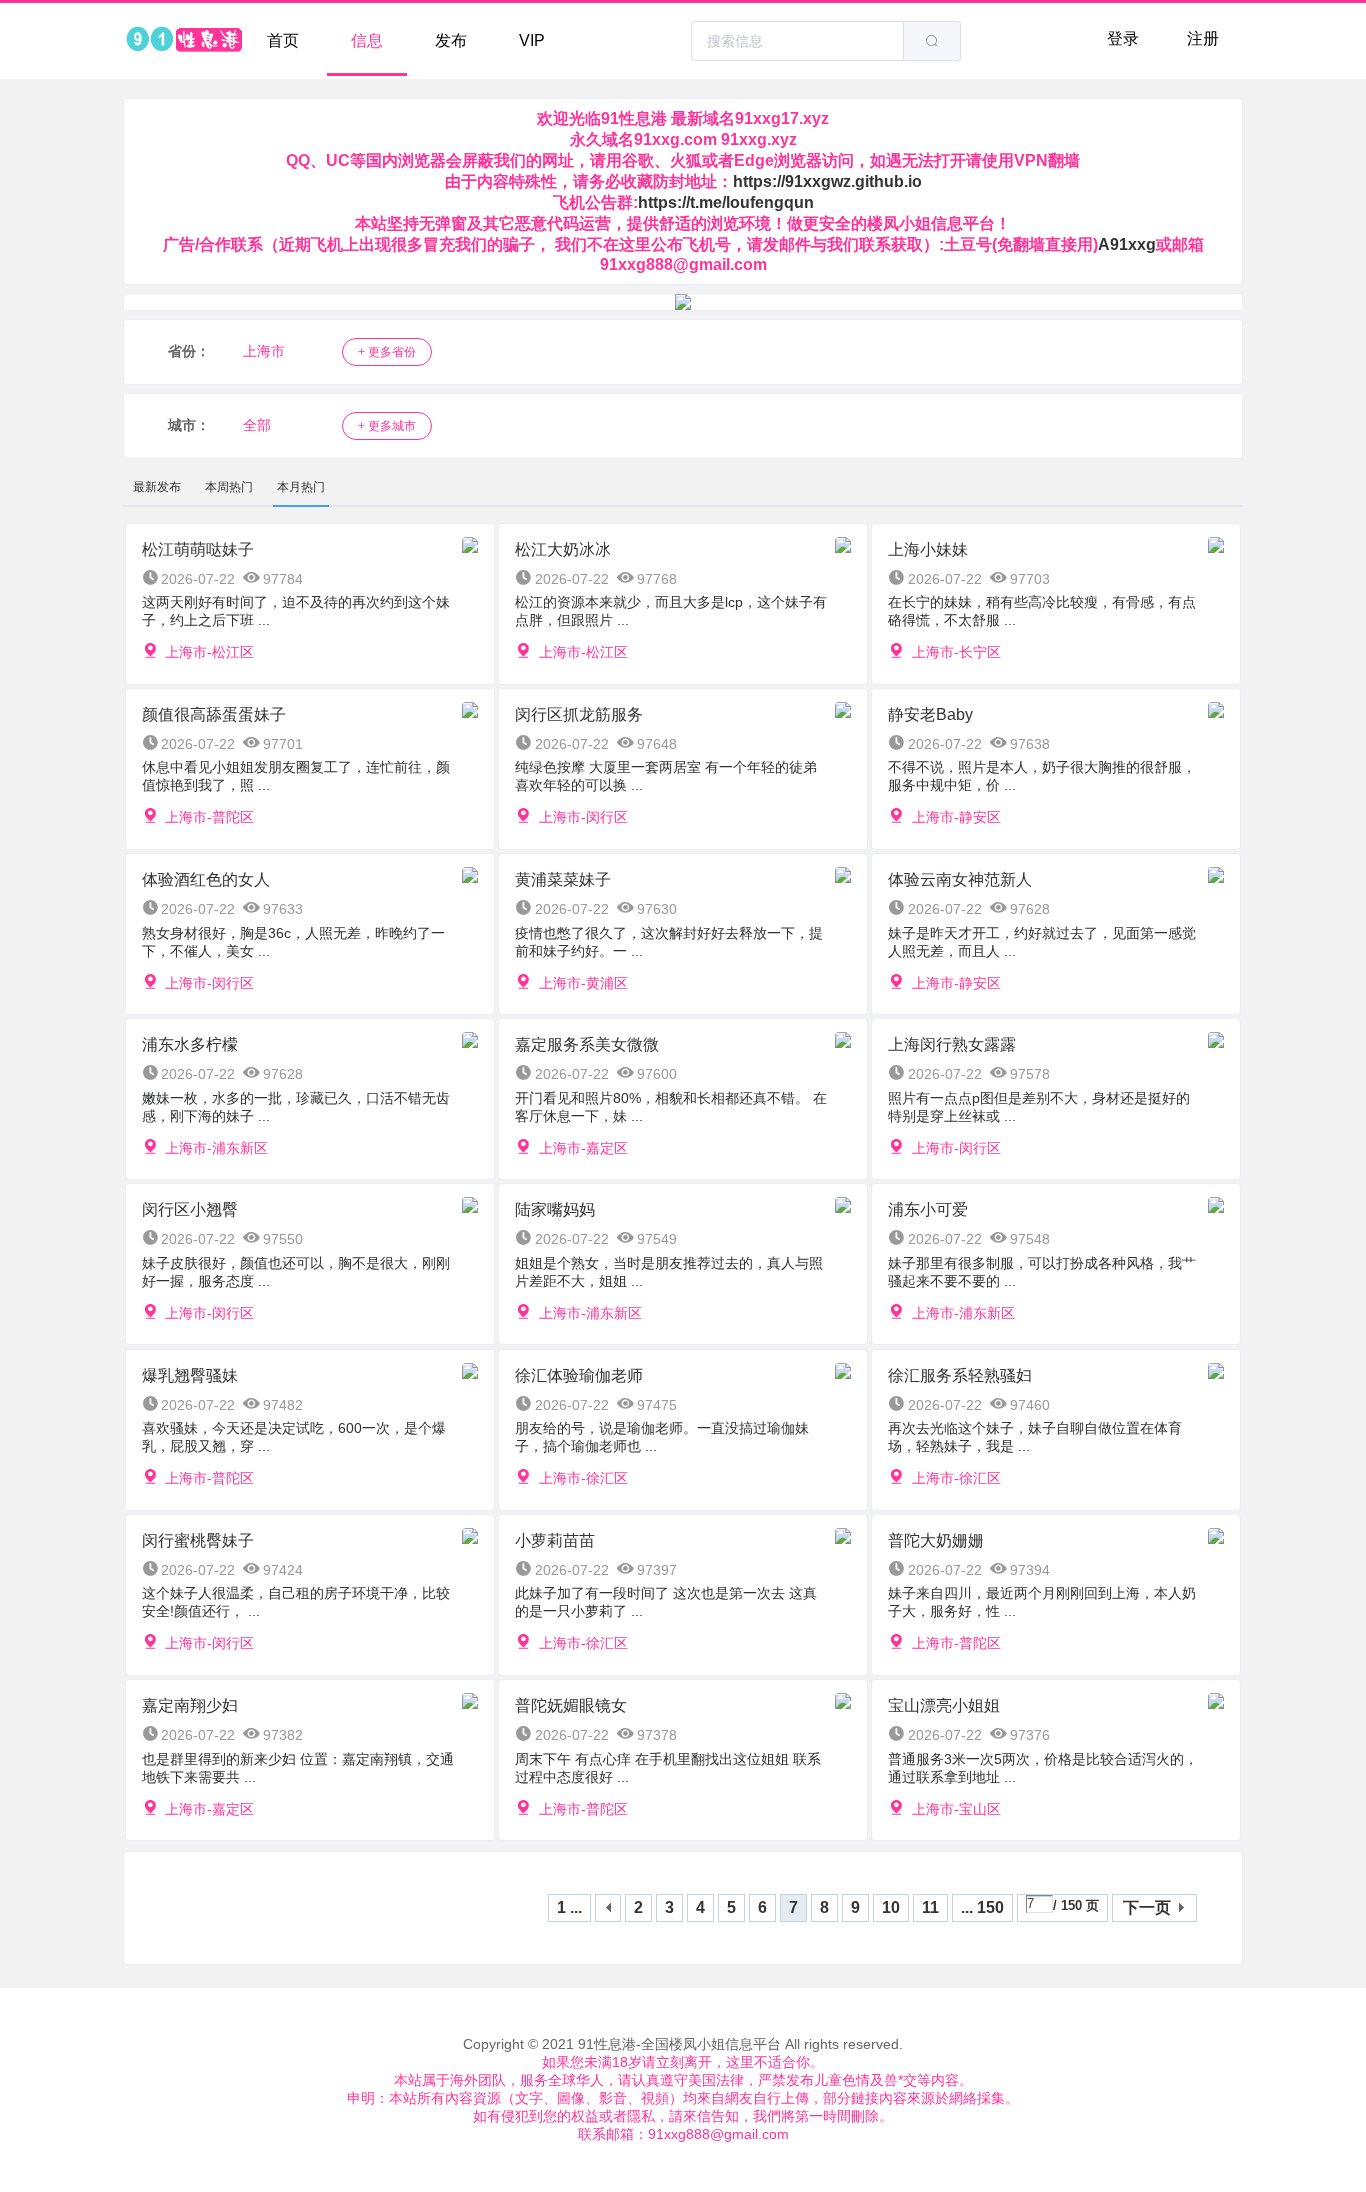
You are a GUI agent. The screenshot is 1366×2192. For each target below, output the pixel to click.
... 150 (982, 1907)
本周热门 (229, 487)
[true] (932, 41)
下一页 (1147, 1907)
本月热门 (301, 487)
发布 (451, 40)
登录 (1123, 38)
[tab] (157, 487)
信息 (367, 40)
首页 (283, 40)
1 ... (569, 1907)
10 (891, 1907)
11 (930, 1907)
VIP (532, 40)
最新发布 (157, 487)
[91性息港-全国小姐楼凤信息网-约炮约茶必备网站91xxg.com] (183, 41)
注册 (1203, 38)
